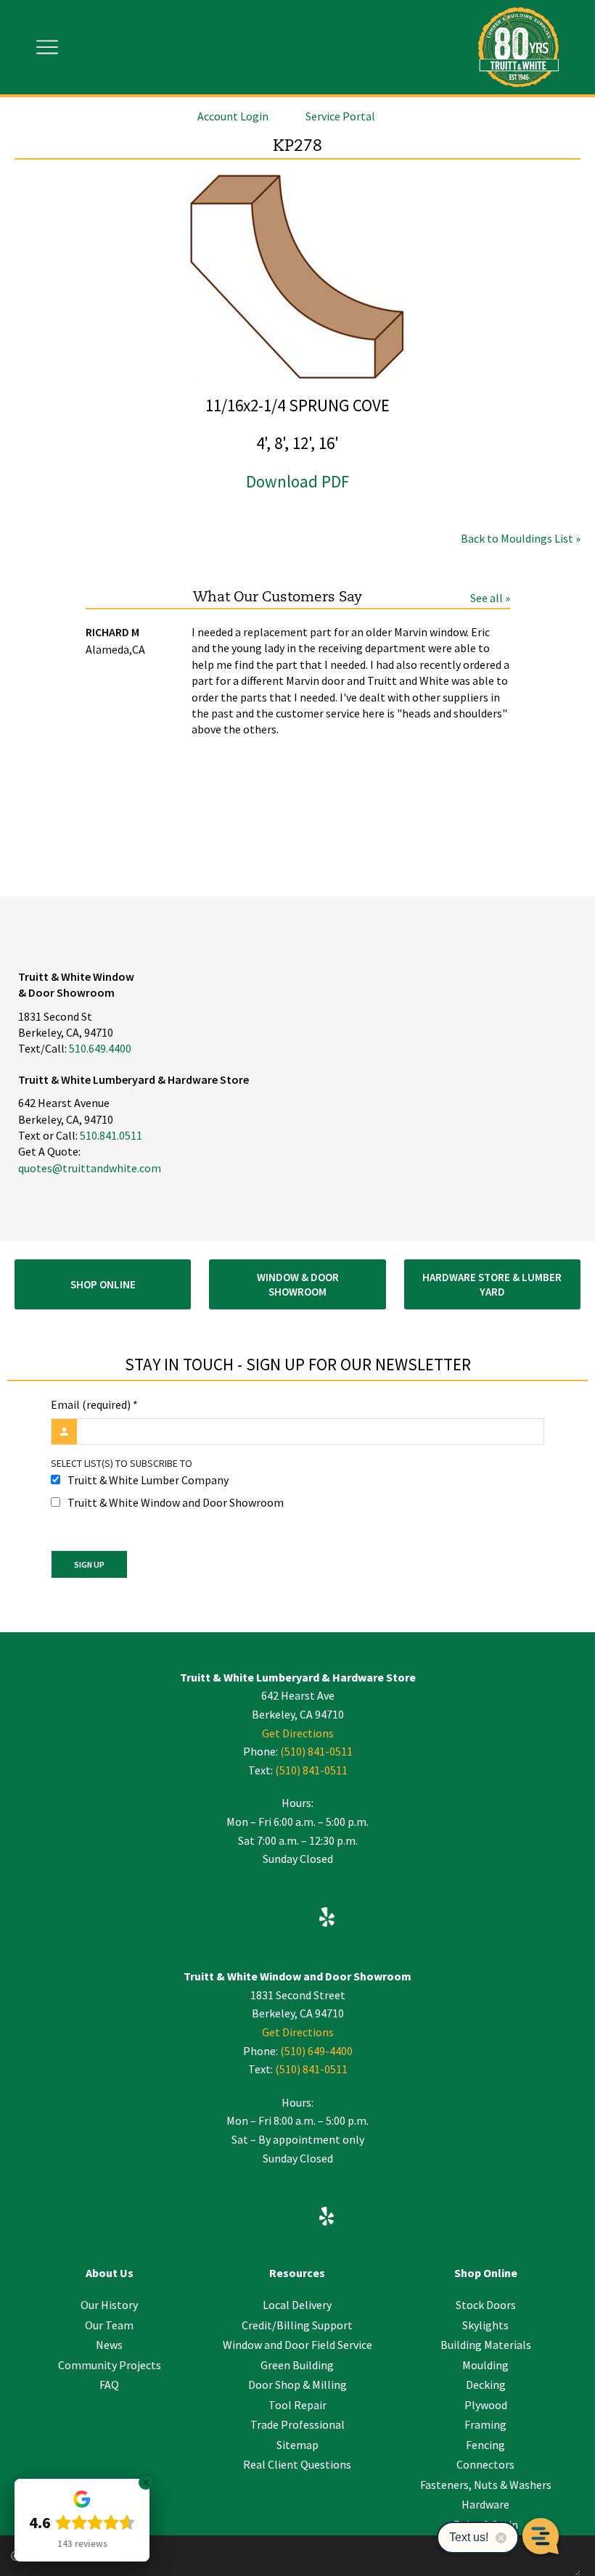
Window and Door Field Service (297, 2345)
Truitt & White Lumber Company (148, 1480)
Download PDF (297, 481)
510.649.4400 (100, 1048)
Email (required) (94, 1404)
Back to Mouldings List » (521, 538)
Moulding (485, 2365)
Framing (485, 2424)
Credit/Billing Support (297, 2325)
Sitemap (297, 2445)
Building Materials (486, 2345)
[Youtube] (297, 1919)
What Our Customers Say (278, 597)
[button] (103, 1284)
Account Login (233, 116)
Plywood (486, 2405)
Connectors (485, 2464)
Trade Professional (297, 2424)
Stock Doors (486, 2305)
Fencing (485, 2445)
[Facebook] (267, 1895)
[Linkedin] (267, 1919)
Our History (109, 2305)
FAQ (109, 2384)
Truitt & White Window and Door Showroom (176, 1502)
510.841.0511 (111, 1135)
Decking (486, 2384)
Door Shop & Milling (297, 2384)
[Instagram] (327, 1895)
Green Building (297, 2365)
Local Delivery (297, 2305)
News (109, 2345)
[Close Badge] (146, 2482)
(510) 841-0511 (316, 1751)
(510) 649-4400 (316, 2051)
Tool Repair (297, 2405)
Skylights (485, 2325)
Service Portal (340, 116)
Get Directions (298, 1733)
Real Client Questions (297, 2464)
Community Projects (110, 2365)
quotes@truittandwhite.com (90, 1168)
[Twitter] (297, 1895)
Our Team (109, 2325)
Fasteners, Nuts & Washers (486, 2485)
